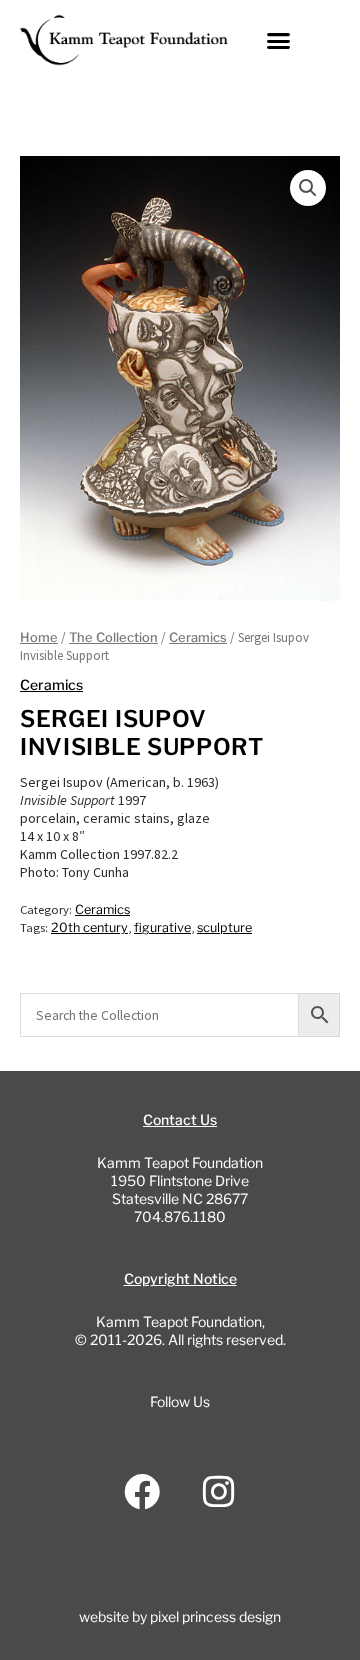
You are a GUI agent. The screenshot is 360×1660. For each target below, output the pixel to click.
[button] (279, 40)
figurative (162, 927)
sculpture (224, 927)
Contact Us (180, 1119)
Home (39, 637)
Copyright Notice (180, 1278)
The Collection (113, 637)
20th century (89, 927)
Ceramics (198, 637)
